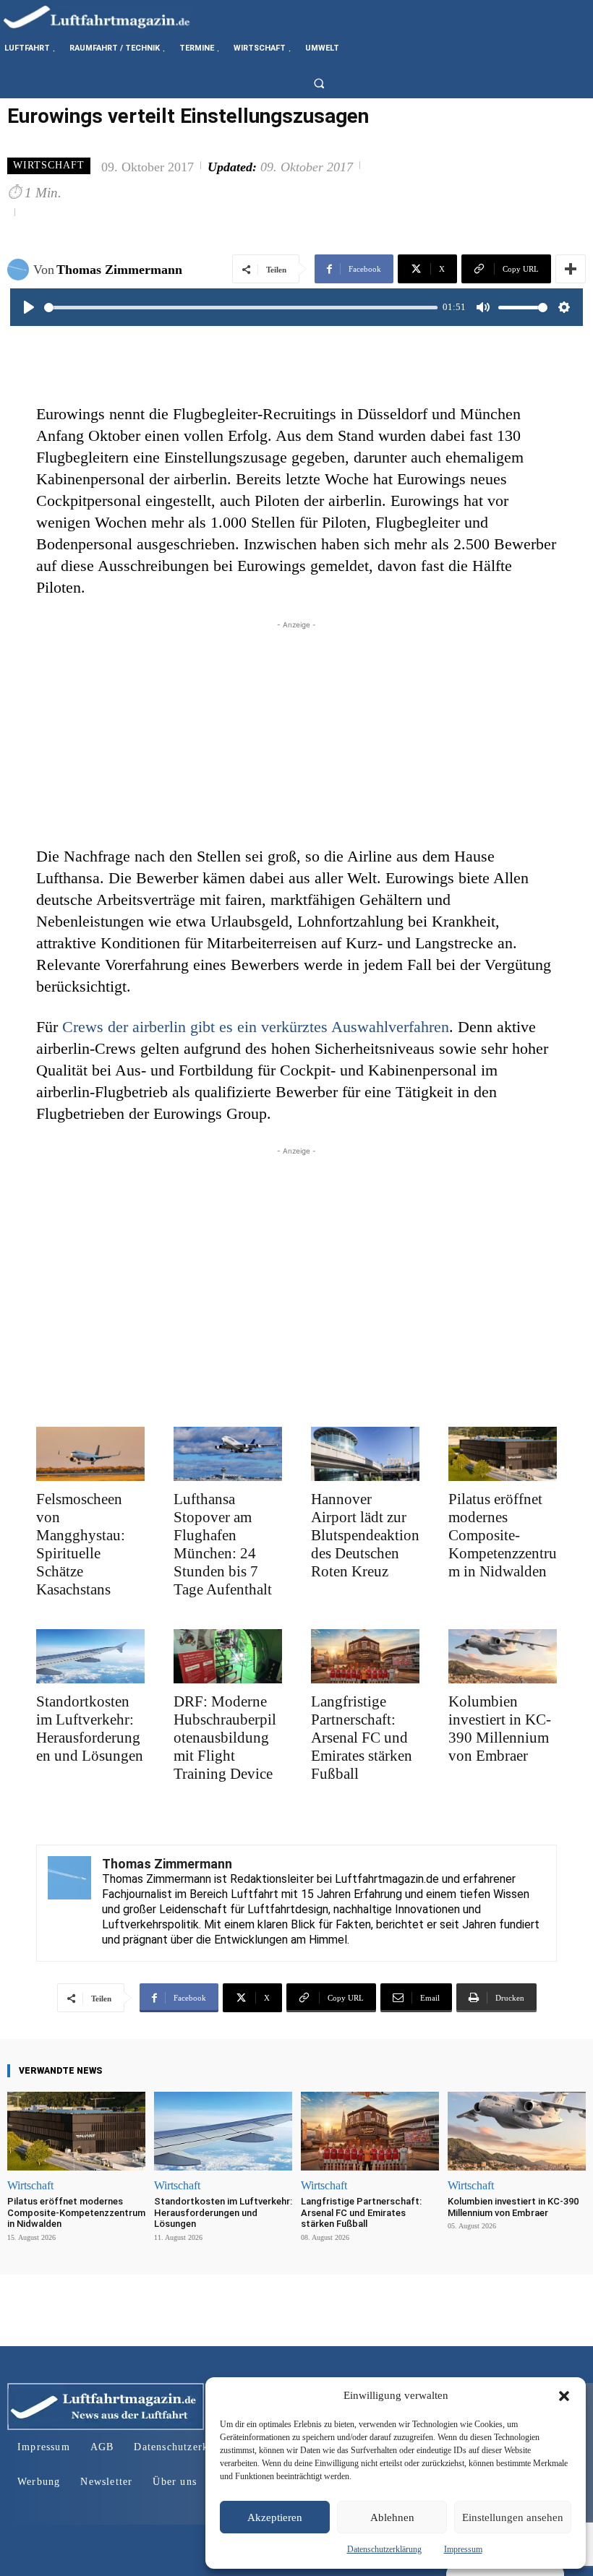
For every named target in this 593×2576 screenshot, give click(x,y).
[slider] (241, 308)
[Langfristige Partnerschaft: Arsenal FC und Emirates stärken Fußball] (365, 1656)
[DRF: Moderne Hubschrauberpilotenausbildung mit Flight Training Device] (228, 1656)
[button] (564, 2396)
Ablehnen (392, 2517)
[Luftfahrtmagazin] (108, 16)
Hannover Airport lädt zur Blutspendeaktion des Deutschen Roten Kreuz (365, 1535)
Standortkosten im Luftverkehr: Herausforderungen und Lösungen (90, 1729)
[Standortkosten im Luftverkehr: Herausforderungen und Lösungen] (90, 1656)
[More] (571, 269)
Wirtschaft (49, 165)
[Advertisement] (296, 734)
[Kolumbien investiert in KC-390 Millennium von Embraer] (503, 1656)
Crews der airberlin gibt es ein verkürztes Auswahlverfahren (256, 1027)
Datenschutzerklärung (384, 2549)
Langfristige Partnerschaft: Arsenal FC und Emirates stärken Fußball (362, 1738)
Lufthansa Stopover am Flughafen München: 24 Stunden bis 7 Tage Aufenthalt (223, 1544)
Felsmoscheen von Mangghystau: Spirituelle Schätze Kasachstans (81, 1544)
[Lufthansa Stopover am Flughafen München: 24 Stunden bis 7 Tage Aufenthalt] (228, 1454)
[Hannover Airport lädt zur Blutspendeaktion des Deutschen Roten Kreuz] (365, 1454)
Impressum (463, 2549)
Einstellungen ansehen (513, 2517)
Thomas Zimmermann (119, 270)
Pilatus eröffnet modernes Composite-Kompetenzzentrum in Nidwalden (503, 1535)
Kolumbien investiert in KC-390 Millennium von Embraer (500, 1729)
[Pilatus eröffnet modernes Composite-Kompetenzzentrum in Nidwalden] (503, 1454)
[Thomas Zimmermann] (20, 270)
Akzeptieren (275, 2517)
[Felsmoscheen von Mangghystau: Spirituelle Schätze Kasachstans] (90, 1454)
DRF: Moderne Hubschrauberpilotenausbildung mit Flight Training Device (225, 1738)
